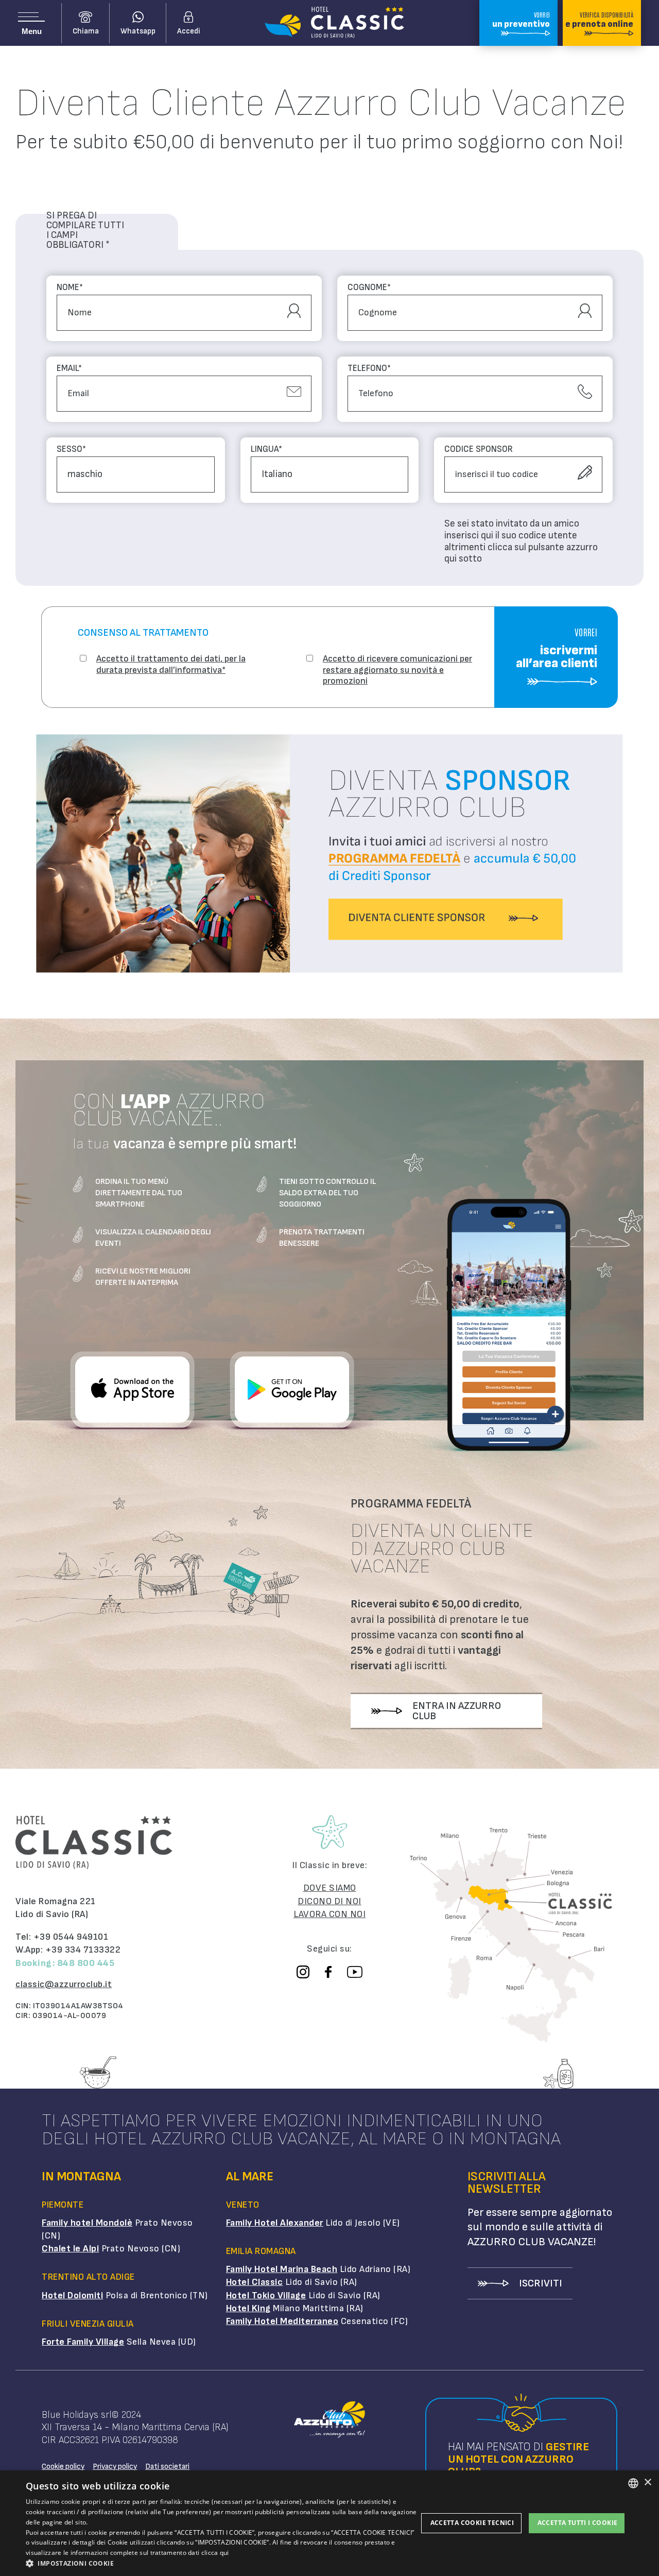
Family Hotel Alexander (275, 2223)
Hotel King (248, 2308)
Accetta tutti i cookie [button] (578, 2523)
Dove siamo (330, 1888)
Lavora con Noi (329, 1914)
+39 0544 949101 (71, 1937)
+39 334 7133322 (83, 1950)
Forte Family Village (83, 2342)
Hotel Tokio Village (266, 2295)
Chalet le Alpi (70, 2249)
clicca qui (215, 2553)
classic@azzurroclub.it (64, 1984)
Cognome (369, 288)
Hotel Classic (255, 2282)
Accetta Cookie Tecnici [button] (472, 2523)
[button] (222, 2563)
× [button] (647, 2482)
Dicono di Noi (329, 1901)
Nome (70, 288)
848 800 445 (86, 1963)
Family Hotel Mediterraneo (282, 2321)
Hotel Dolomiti (72, 2295)
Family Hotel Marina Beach (282, 2269)
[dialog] (329, 2523)
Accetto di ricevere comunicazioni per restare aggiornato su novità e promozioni (397, 670)
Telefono (369, 369)
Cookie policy (63, 2467)
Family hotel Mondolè (87, 2223)
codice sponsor (479, 450)
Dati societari (167, 2467)
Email (69, 369)
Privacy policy (115, 2467)
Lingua (266, 450)
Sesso (71, 450)
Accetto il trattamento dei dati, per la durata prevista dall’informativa (171, 664)
